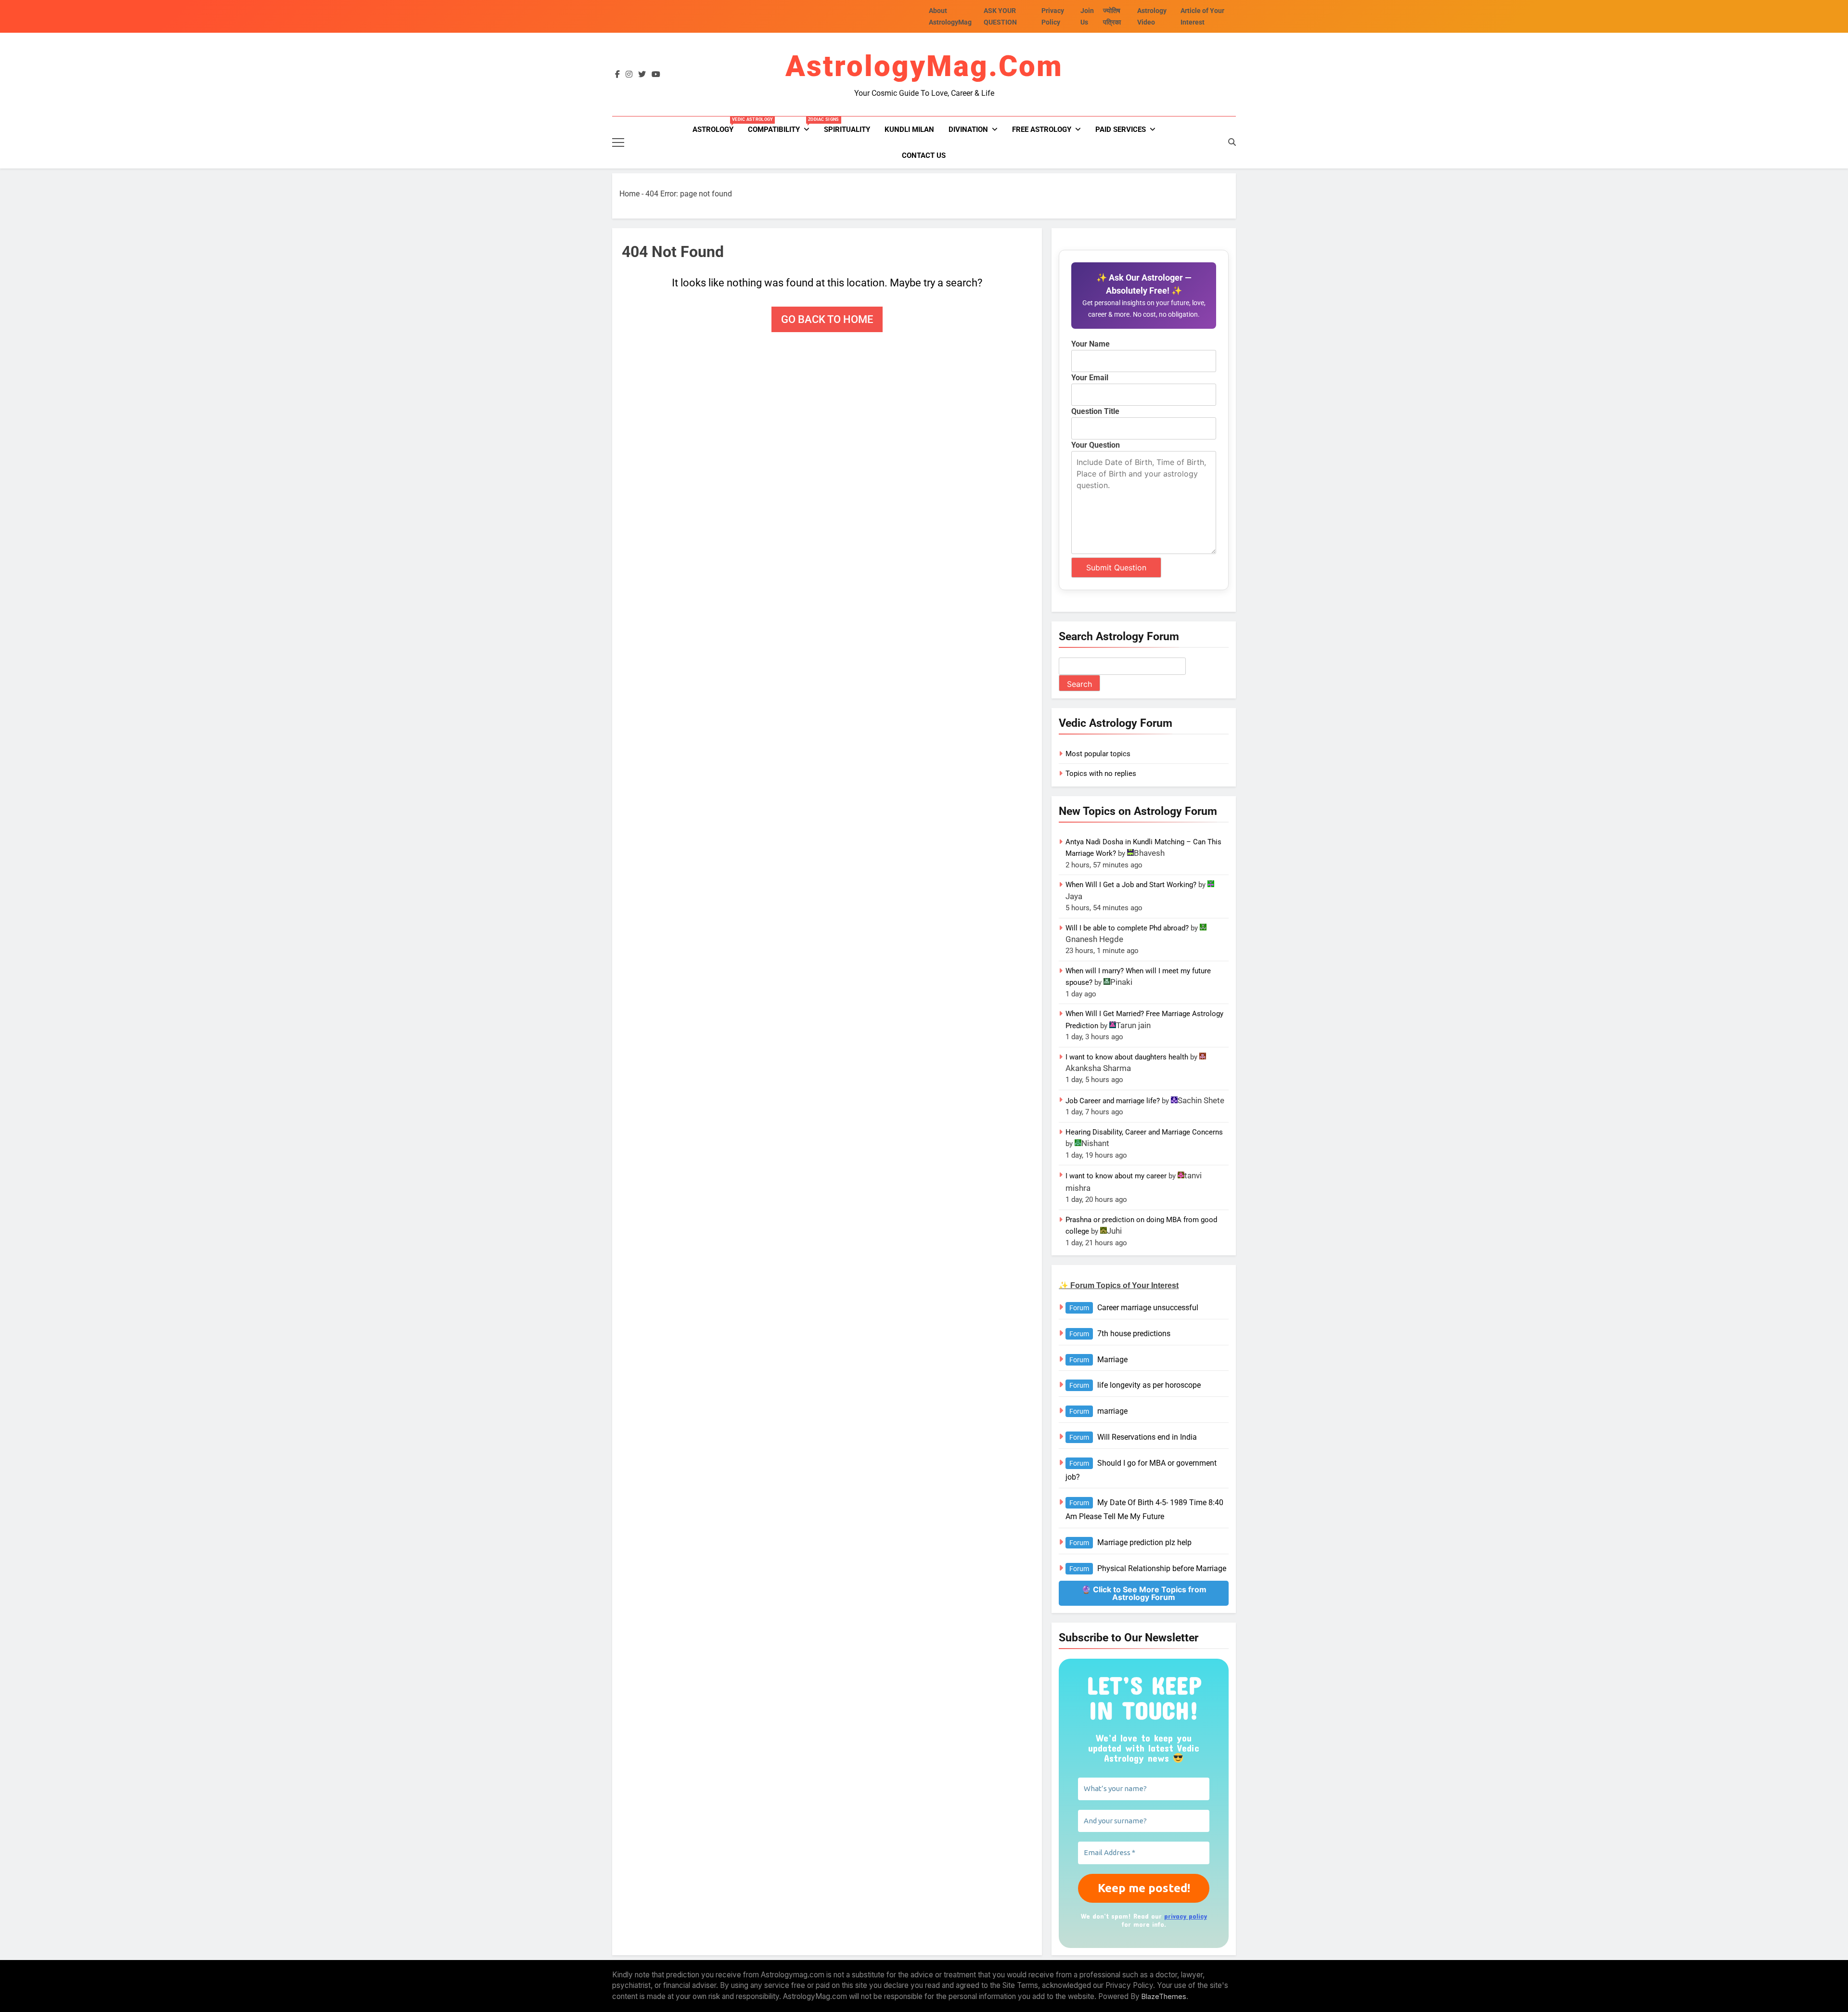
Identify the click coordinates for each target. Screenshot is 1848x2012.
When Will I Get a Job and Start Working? (1131, 885)
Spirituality (847, 129)
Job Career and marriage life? (1113, 1101)
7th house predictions (1134, 1334)
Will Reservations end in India (1147, 1437)
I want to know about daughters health (1127, 1057)
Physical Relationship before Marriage (1162, 1568)
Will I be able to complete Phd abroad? (1127, 928)
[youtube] (656, 75)
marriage (1112, 1411)
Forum (1079, 1308)
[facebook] (617, 75)
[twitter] (642, 75)
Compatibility (782, 125)
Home (629, 194)
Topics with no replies (1101, 774)
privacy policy (1186, 1916)
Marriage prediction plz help (1144, 1542)
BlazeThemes (1164, 1996)
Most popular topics (1098, 754)
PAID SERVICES (1121, 129)
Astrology (717, 125)
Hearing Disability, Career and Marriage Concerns (1144, 1132)
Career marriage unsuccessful (1148, 1308)
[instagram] (629, 75)
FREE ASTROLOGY (1042, 129)
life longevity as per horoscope (1149, 1385)
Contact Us (924, 155)
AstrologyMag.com (924, 66)
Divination (968, 129)
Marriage (1112, 1360)
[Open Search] (1232, 142)
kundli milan (909, 129)
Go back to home (827, 319)
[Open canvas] (618, 142)
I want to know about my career (1116, 1176)
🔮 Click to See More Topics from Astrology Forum (1144, 1593)
